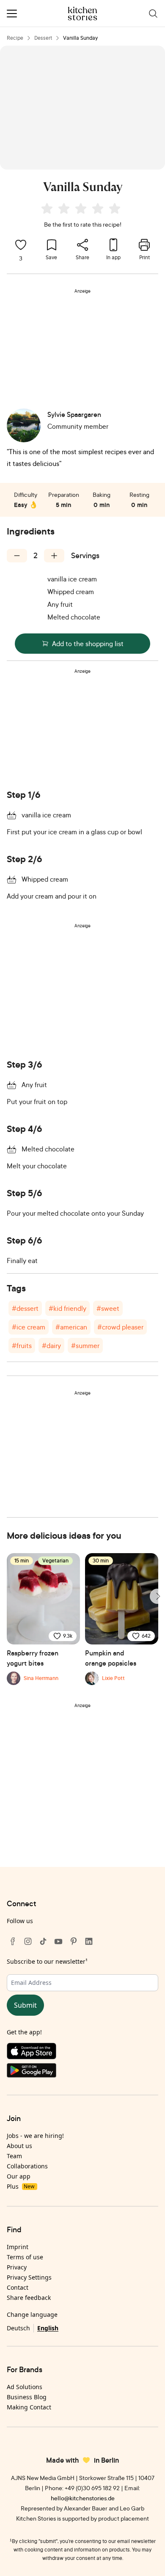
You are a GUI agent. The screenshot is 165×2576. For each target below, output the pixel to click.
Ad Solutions (25, 2387)
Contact (18, 2287)
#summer (85, 1346)
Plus (21, 2186)
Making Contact (29, 2407)
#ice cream (29, 1327)
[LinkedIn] (89, 1941)
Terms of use (25, 2257)
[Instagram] (28, 1941)
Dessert (43, 38)
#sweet (108, 1308)
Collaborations (27, 2166)
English (48, 2328)
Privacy (17, 2267)
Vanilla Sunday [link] (80, 38)
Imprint (18, 2247)
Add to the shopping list (88, 644)
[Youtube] (58, 1941)
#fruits (22, 1346)
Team (14, 2156)
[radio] (47, 208)
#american (71, 1327)
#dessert (25, 1308)
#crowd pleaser (120, 1327)
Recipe (15, 38)
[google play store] (82, 2072)
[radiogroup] (82, 210)
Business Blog (27, 2397)
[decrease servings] (17, 556)
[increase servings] (54, 556)
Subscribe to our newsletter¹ (47, 1961)
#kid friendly (67, 1308)
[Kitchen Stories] (83, 14)
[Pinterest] (74, 1941)
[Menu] (12, 14)
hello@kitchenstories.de (83, 2498)
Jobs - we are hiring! (35, 2136)
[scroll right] (157, 1596)
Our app (19, 2176)
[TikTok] (43, 1941)
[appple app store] (82, 2053)
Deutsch (18, 2328)
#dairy (51, 1346)
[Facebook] (13, 1941)
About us (19, 2146)
